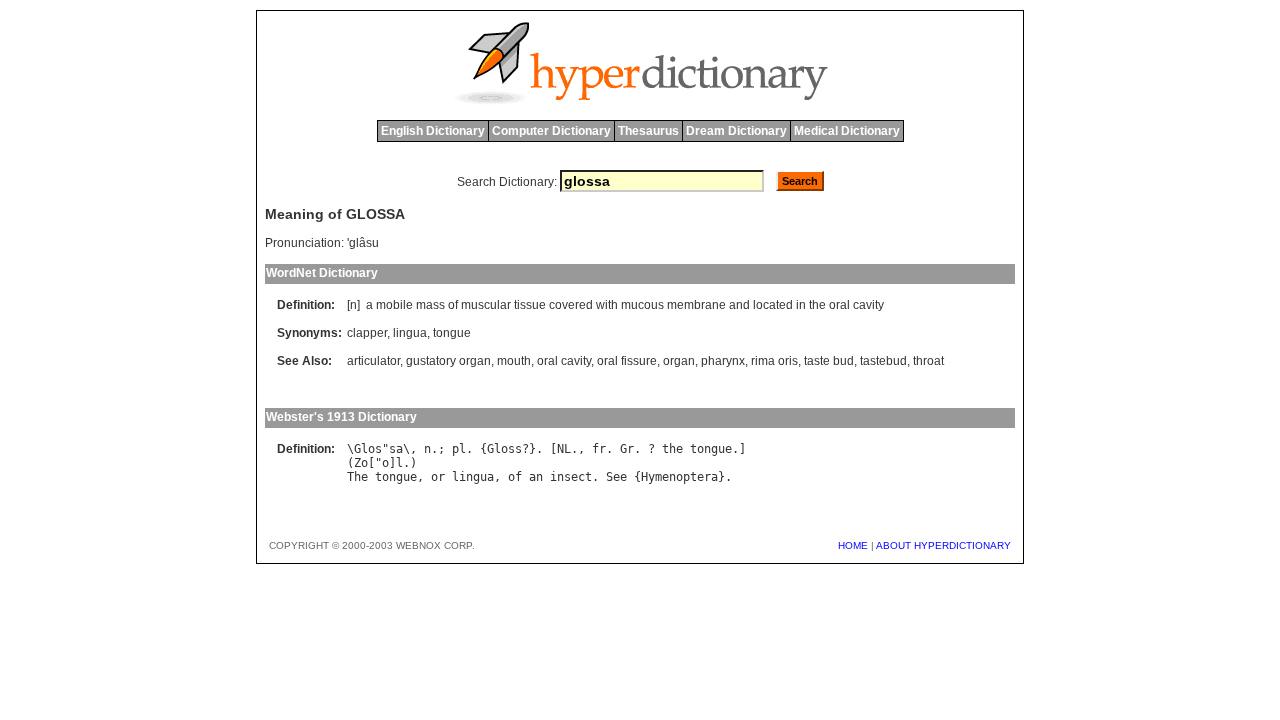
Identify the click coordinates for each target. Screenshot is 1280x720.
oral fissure (627, 361)
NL (564, 449)
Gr (627, 449)
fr (599, 449)
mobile (394, 305)
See (616, 477)
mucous (642, 305)
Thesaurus (648, 131)
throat (928, 361)
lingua (410, 333)
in (801, 305)
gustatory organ (448, 361)
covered (571, 305)
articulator (373, 361)
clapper (367, 333)
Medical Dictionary (847, 131)
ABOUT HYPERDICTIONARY (943, 545)
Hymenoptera (679, 477)
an (536, 477)
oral (839, 305)
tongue (452, 333)
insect (571, 477)
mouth (514, 361)
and (739, 305)
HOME (853, 545)
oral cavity (564, 361)
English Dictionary (433, 131)
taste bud (829, 361)
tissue (530, 305)
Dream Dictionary (736, 131)
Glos (368, 449)
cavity (868, 305)
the (817, 305)
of (453, 305)
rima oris (774, 361)
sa (396, 449)
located (773, 305)
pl (459, 449)
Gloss (504, 449)
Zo (361, 463)
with (607, 305)
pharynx (723, 361)
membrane (696, 305)
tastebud (883, 361)
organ (679, 361)
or (438, 477)
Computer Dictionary (551, 131)
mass (430, 305)
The (357, 477)
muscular (486, 305)
